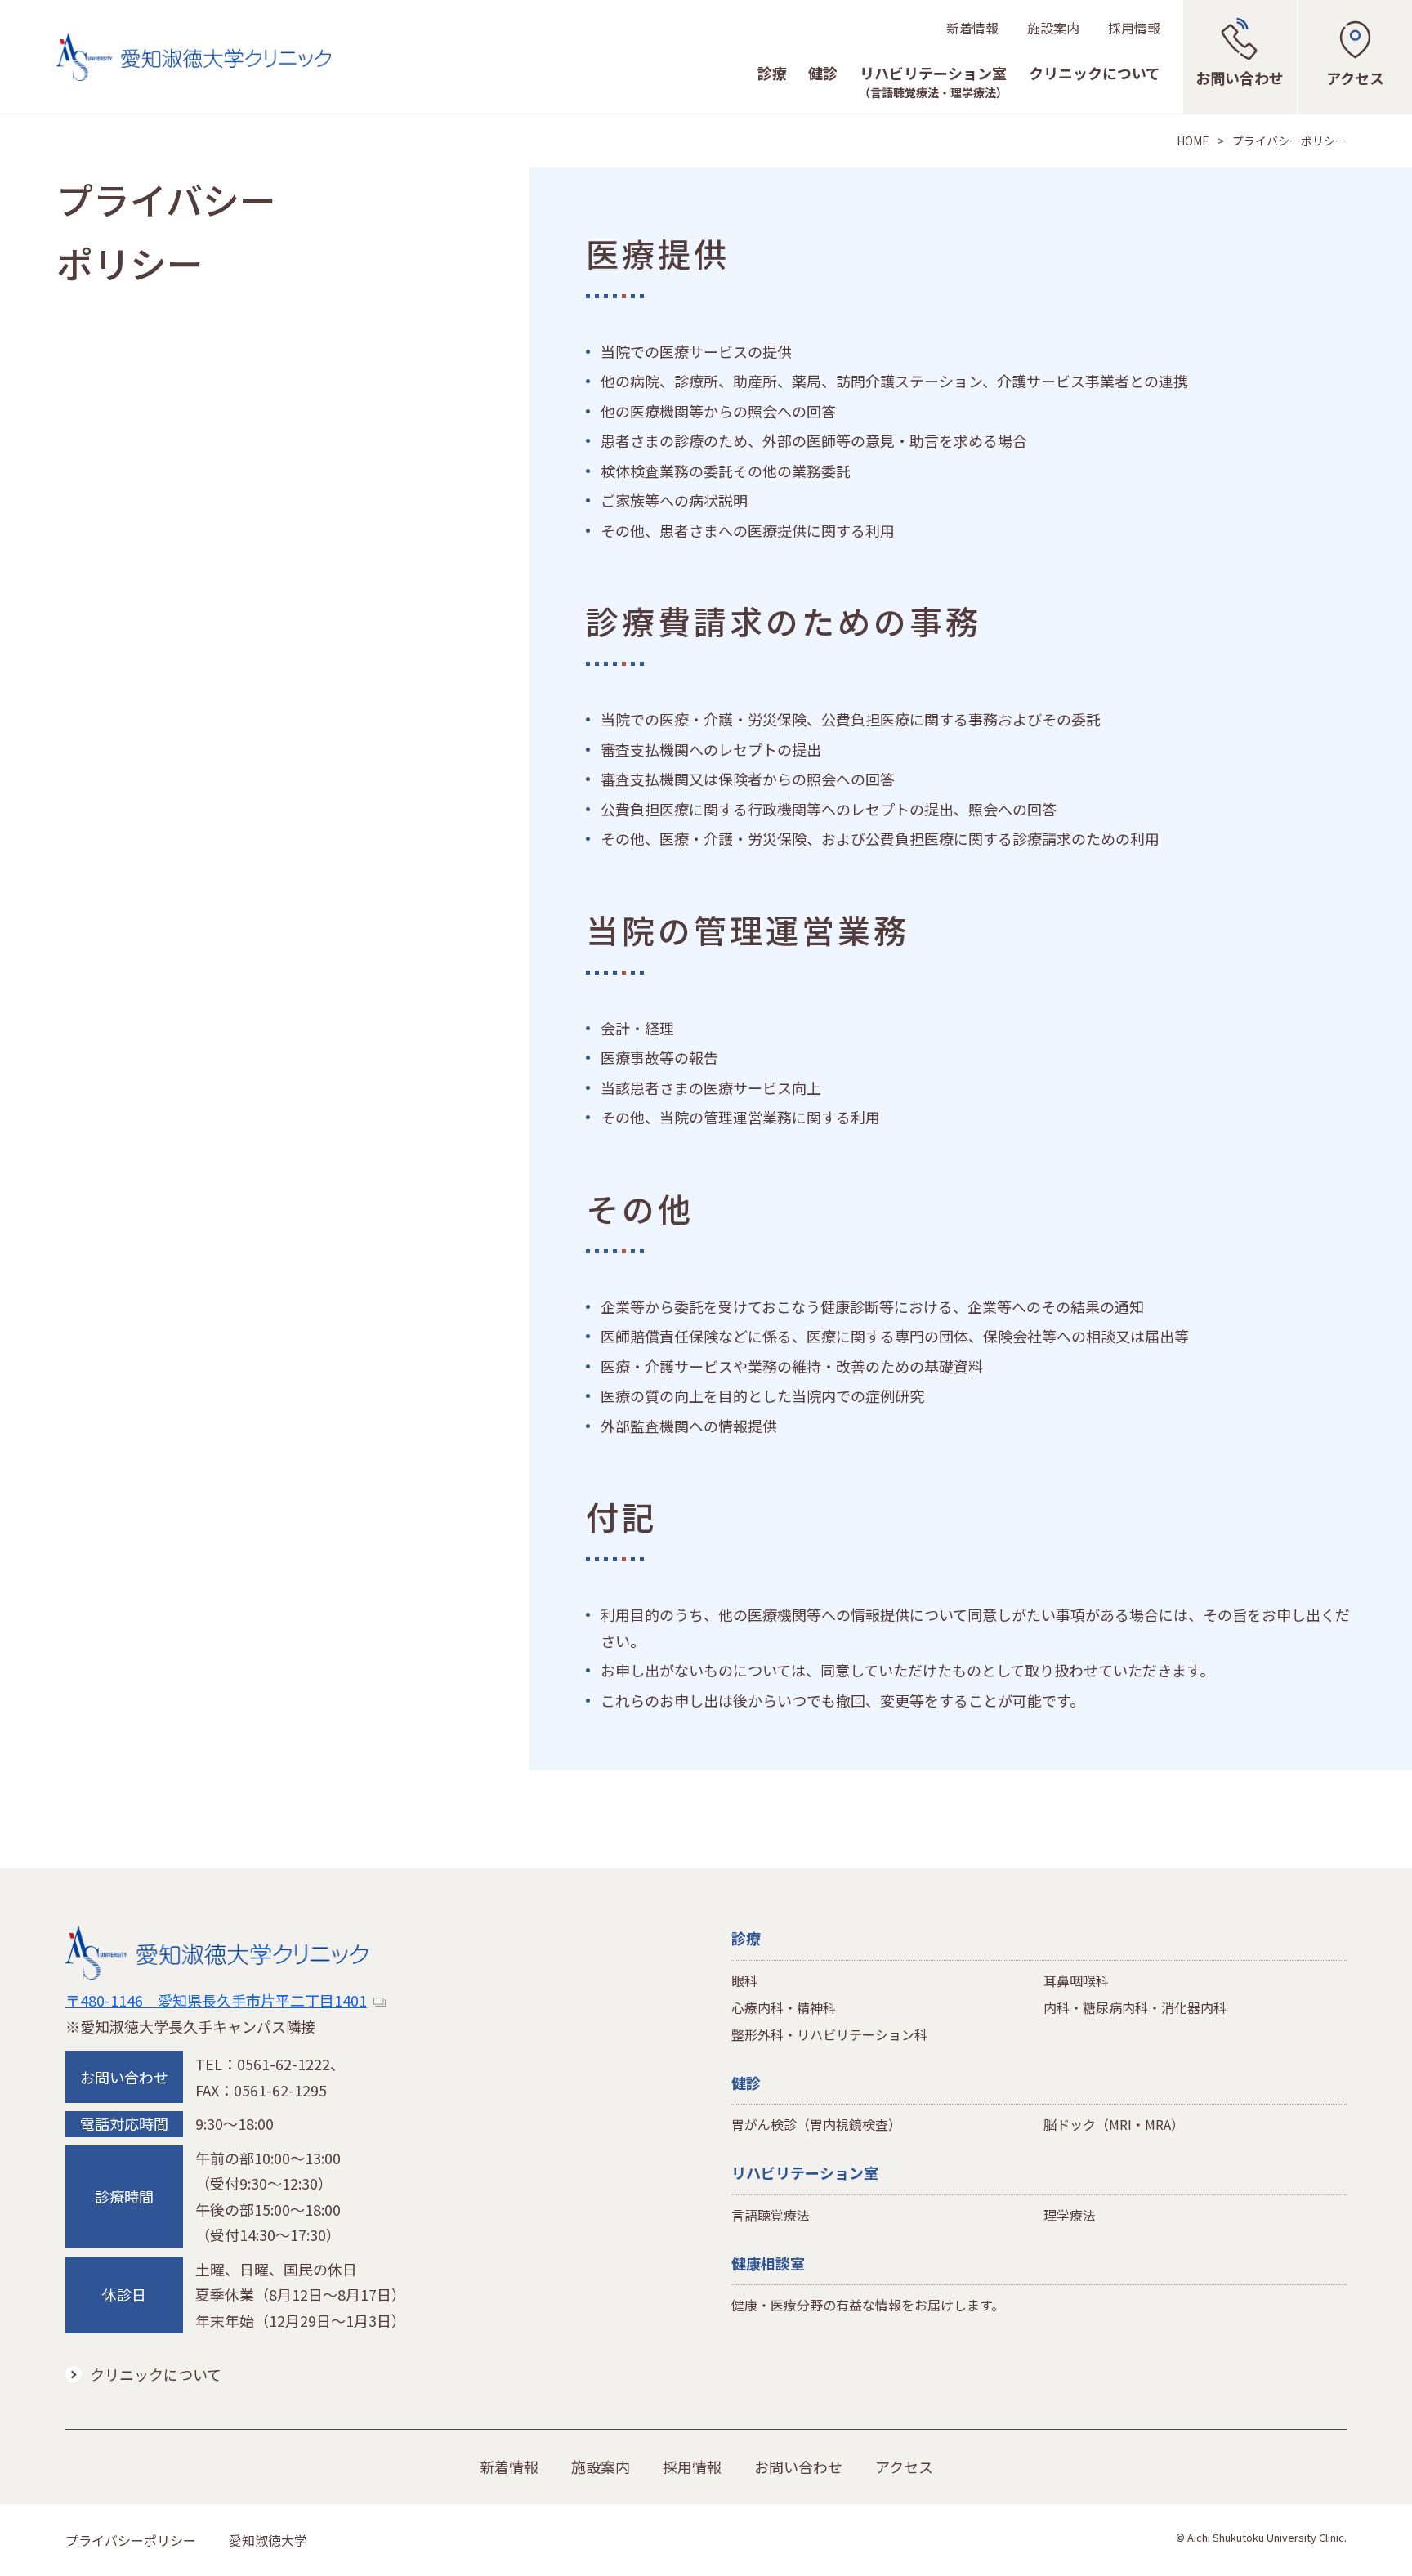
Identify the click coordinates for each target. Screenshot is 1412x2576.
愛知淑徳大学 (268, 2540)
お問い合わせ (798, 2467)
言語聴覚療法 (771, 2215)
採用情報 (1134, 28)
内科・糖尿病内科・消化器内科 (1135, 2007)
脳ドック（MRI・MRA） (1114, 2124)
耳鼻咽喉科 (1076, 1980)
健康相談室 (768, 2263)
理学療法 (1070, 2215)
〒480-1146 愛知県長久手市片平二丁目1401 (216, 2000)
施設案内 (1053, 28)
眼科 (744, 1980)
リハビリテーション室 (933, 83)
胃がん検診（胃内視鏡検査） (816, 2124)
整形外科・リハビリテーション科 (829, 2034)
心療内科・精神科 (784, 2007)
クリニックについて (1095, 74)
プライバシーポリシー (131, 2540)
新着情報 (972, 28)
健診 (823, 74)
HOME (1193, 141)
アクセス (904, 2467)
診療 (772, 74)
